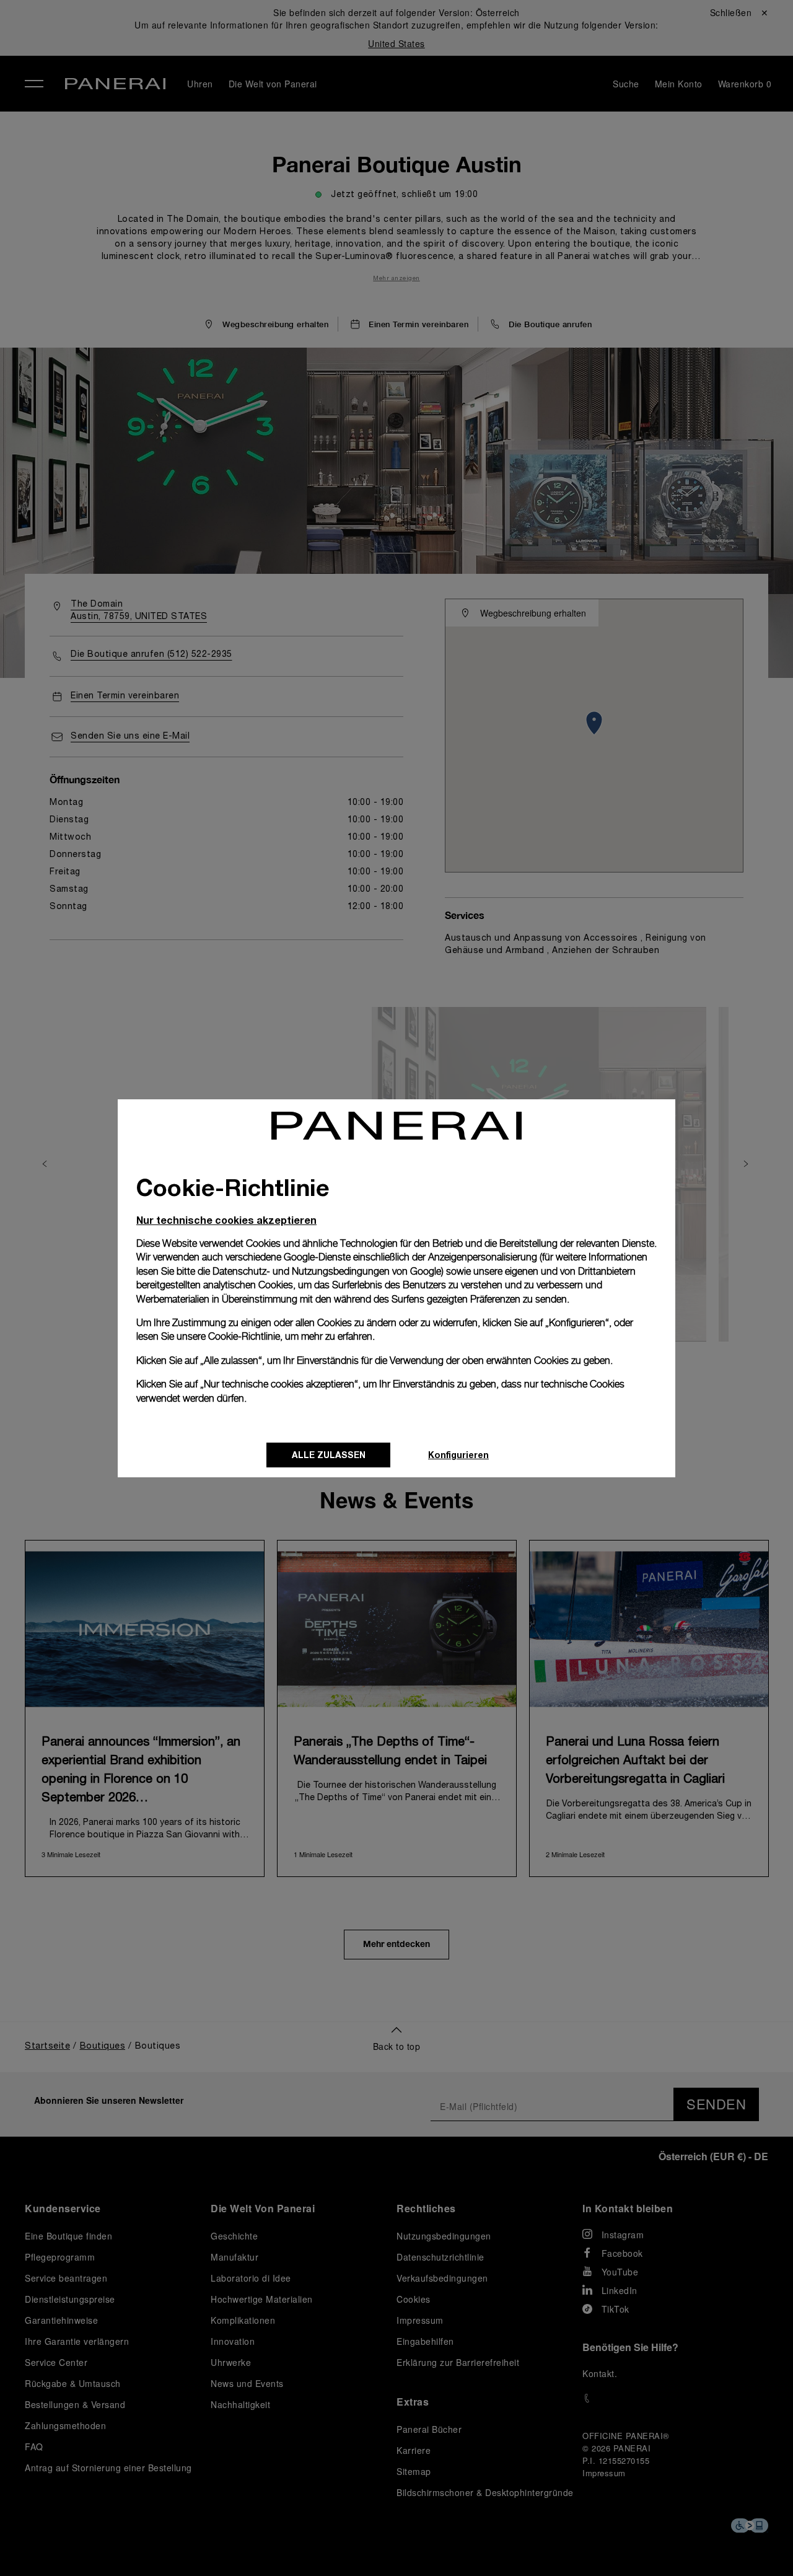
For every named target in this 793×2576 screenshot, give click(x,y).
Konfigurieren (458, 1455)
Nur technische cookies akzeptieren (226, 1220)
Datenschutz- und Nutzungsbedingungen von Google (327, 1271)
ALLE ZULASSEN (329, 1455)
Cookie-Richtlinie (244, 1336)
